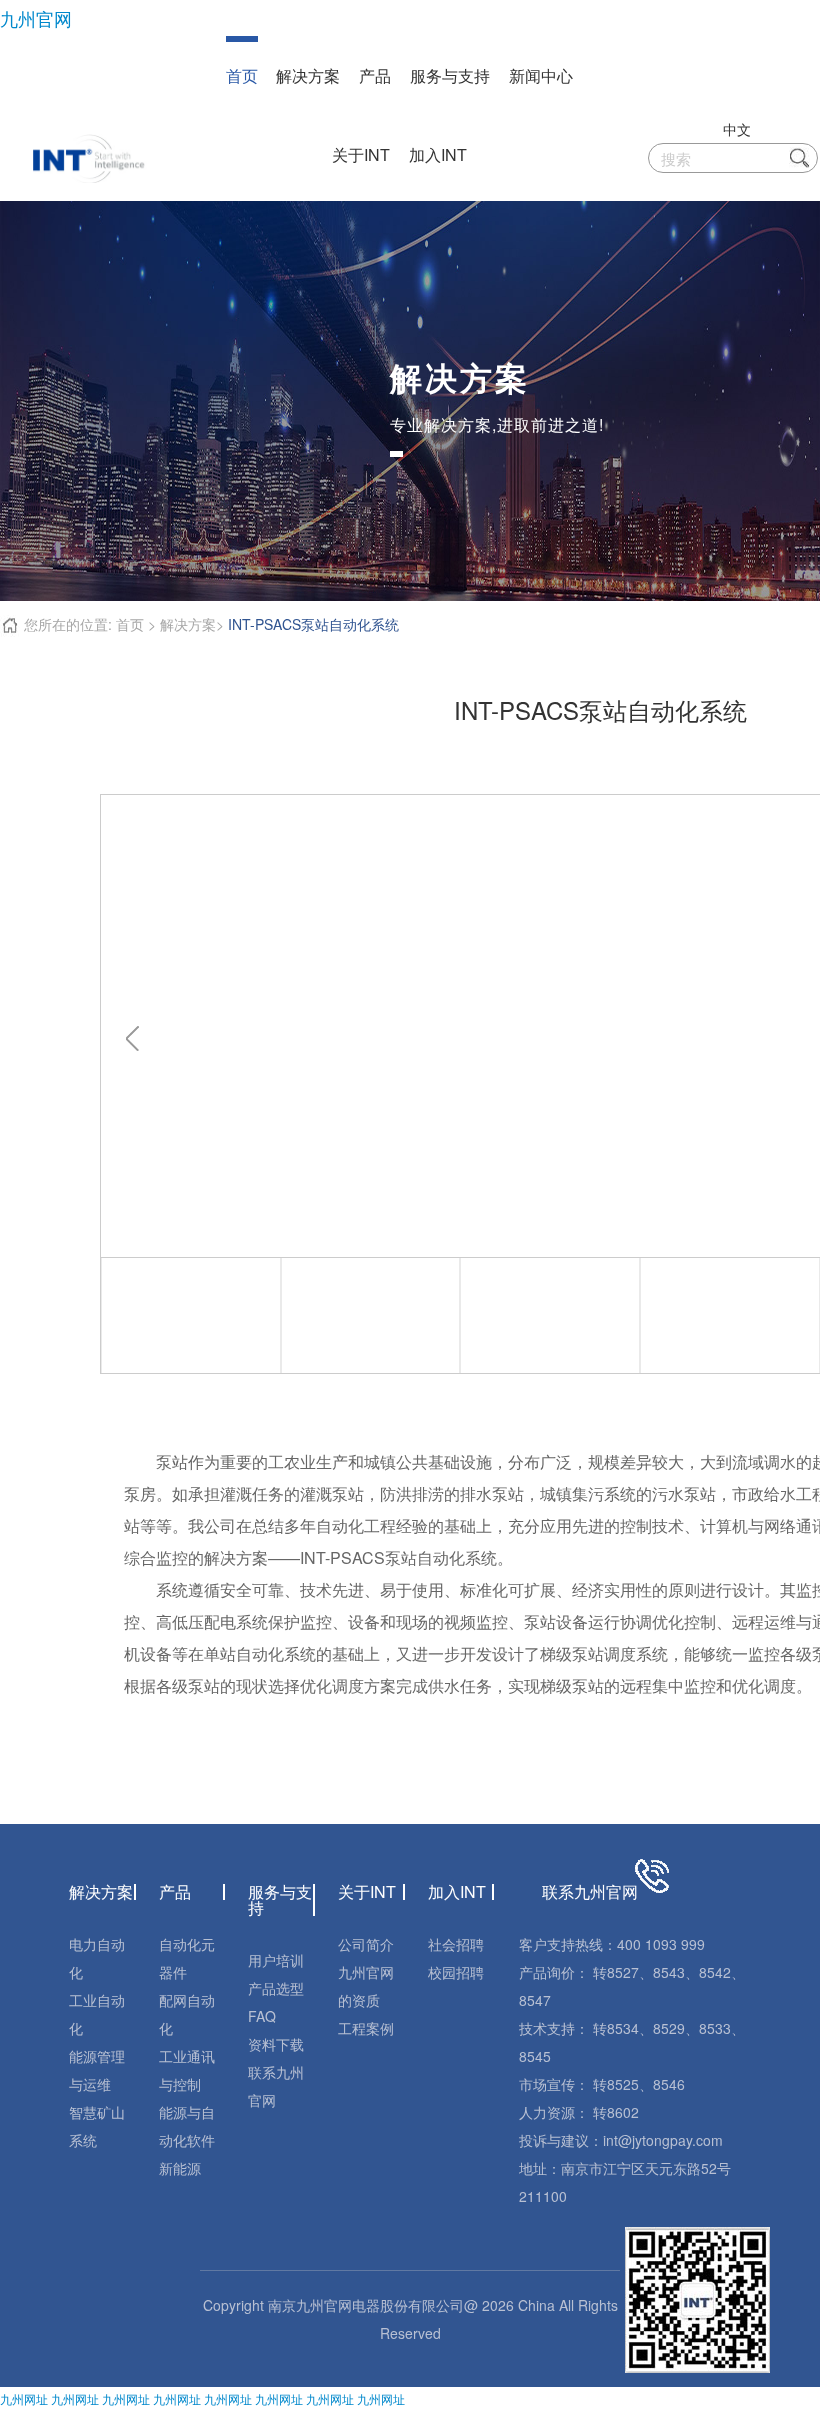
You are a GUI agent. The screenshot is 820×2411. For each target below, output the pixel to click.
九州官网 (36, 18)
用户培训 (276, 1960)
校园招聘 (456, 1972)
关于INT (361, 154)
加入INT (438, 154)
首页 (242, 75)
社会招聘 (456, 1944)
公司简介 (366, 1944)
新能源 (180, 2168)
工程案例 (366, 2028)
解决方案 (308, 75)
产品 (375, 75)
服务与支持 (450, 75)
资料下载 (276, 2044)
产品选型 (276, 1988)
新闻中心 (541, 75)
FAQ (262, 2016)
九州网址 (24, 2398)
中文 (737, 129)
